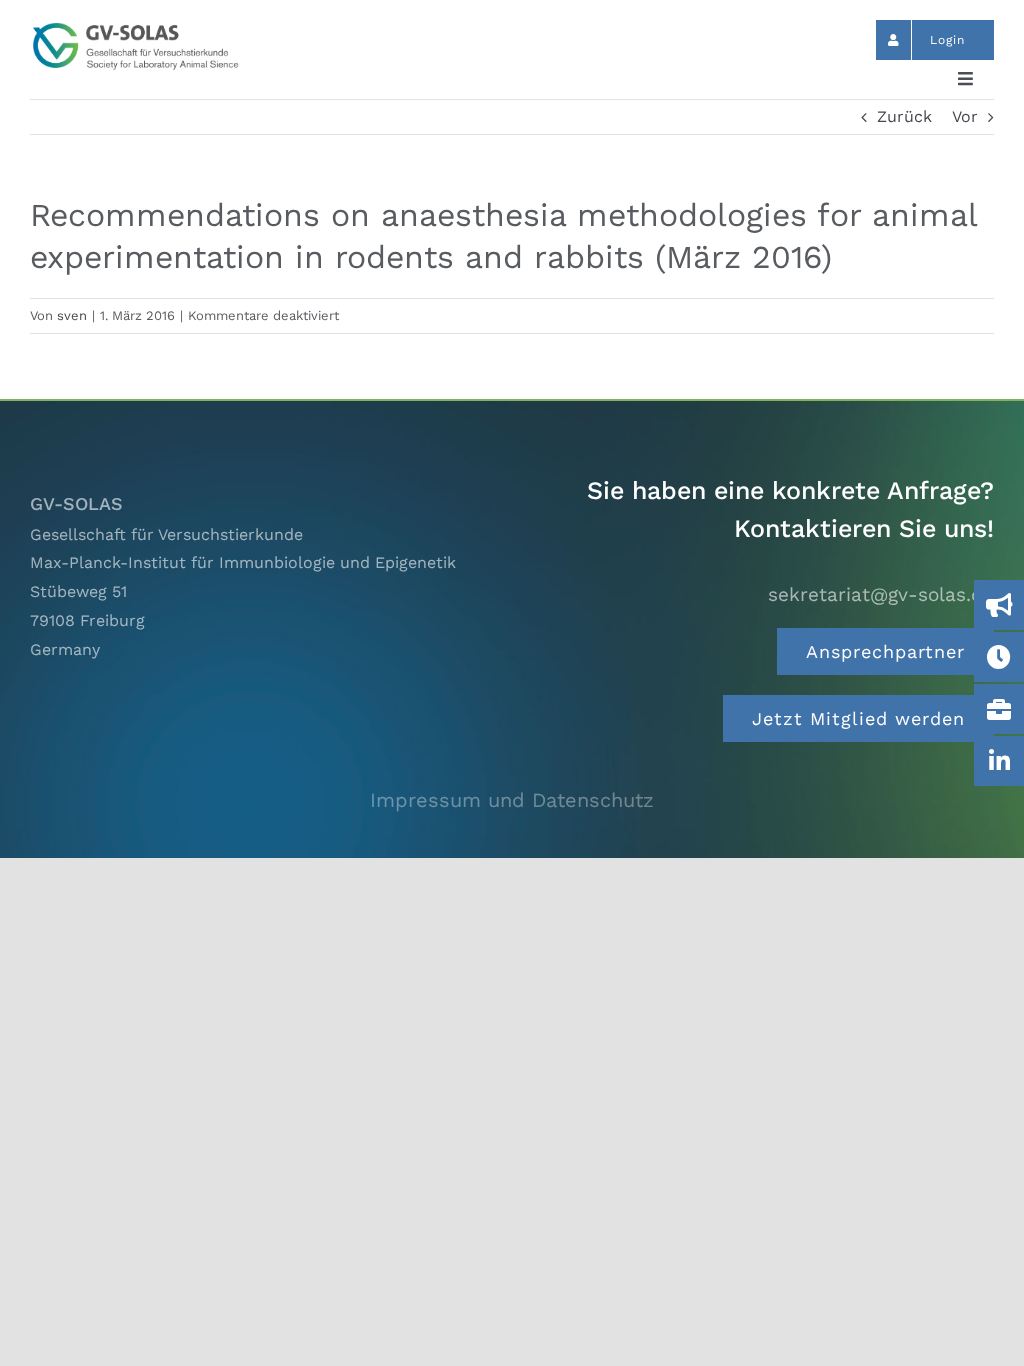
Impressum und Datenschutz (512, 800)
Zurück (904, 116)
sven (72, 315)
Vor (965, 116)
